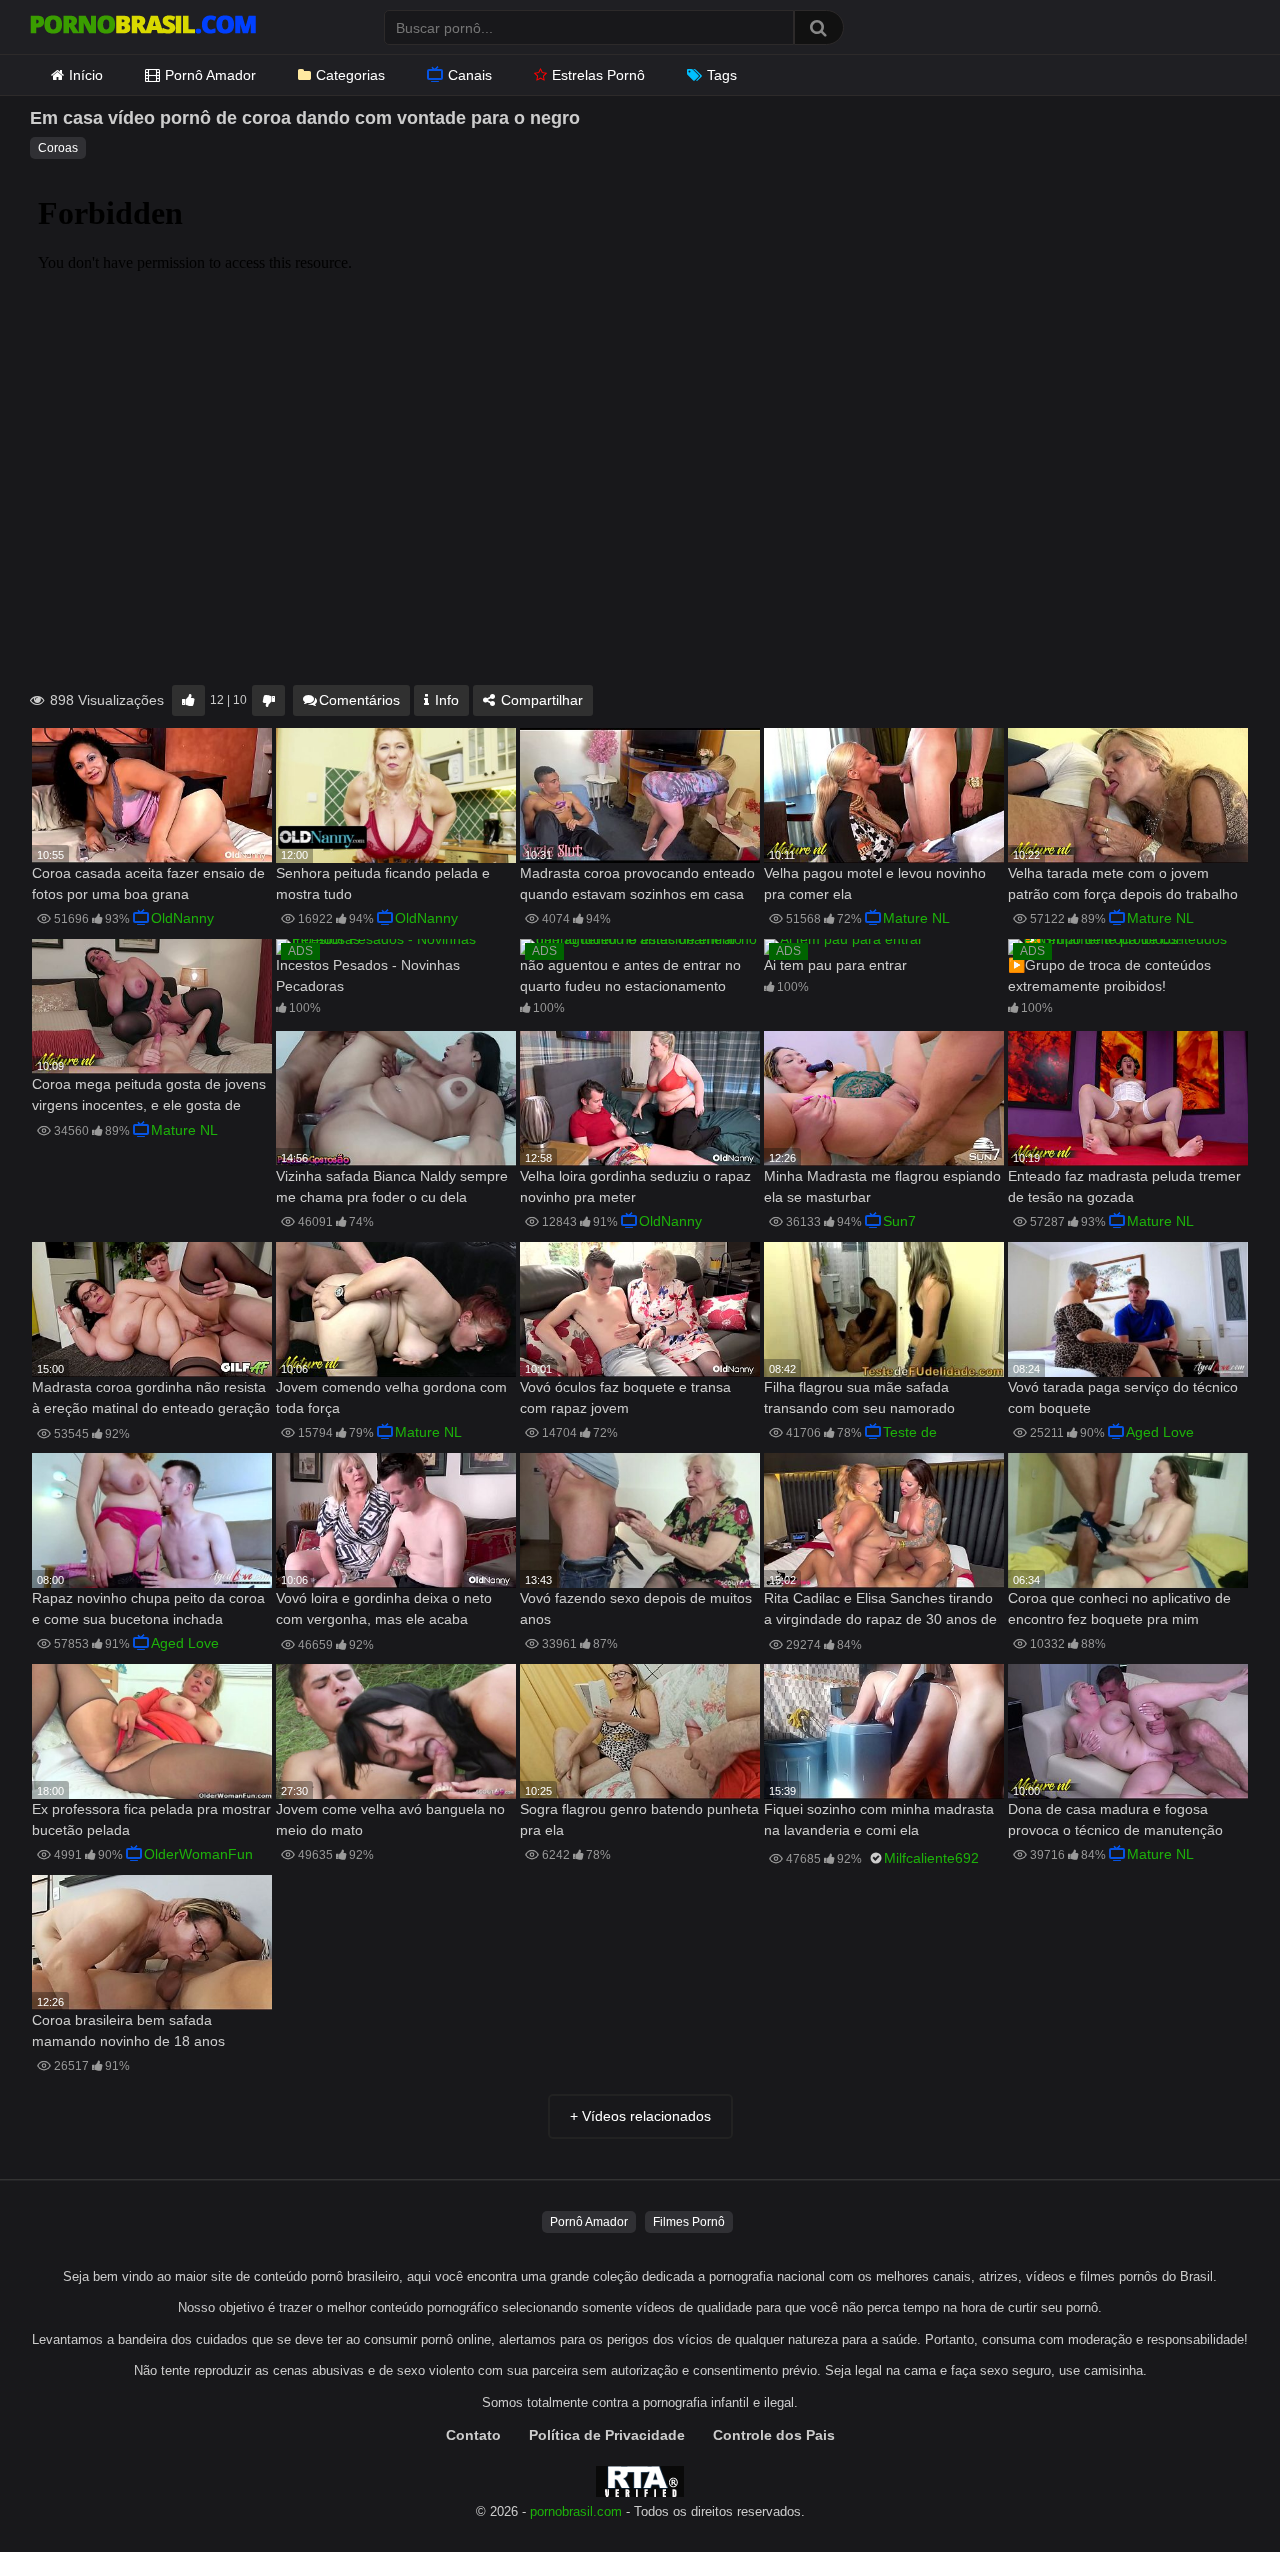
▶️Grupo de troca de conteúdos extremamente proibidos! (1109, 975)
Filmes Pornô (689, 2222)
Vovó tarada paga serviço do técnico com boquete (1123, 1397)
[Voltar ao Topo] (1213, 2491)
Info (445, 700)
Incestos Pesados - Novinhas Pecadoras (368, 975)
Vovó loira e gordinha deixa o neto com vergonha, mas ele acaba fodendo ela (384, 1610)
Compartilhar (540, 700)
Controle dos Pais (774, 2435)
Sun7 (899, 1221)
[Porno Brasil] (143, 27)
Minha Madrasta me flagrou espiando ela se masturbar (882, 1186)
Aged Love (1160, 1432)
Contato (473, 2435)
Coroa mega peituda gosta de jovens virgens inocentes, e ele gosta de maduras (149, 1096)
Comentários (359, 700)
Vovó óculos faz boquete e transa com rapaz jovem (625, 1397)
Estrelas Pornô (598, 75)
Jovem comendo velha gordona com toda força (391, 1397)
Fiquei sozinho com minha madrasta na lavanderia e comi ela (879, 1819)
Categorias (350, 75)
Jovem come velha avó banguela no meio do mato (390, 1819)
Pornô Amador (210, 75)
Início (86, 75)
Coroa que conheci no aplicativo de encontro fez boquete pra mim (1119, 1608)
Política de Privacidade (607, 2435)
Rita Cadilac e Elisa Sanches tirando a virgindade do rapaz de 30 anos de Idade (880, 1610)
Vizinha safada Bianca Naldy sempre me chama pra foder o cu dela (392, 1186)
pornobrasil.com (576, 2512)
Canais (470, 75)
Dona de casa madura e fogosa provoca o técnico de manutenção (1115, 1819)
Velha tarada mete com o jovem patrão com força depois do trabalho (1123, 883)
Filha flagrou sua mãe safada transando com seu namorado (859, 1397)
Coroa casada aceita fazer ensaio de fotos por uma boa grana (148, 883)
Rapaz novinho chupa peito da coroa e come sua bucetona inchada (148, 1608)
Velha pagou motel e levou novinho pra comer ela (875, 883)
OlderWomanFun (198, 1854)
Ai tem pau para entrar (835, 965)
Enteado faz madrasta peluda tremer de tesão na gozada (1124, 1186)
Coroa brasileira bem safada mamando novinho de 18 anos (128, 2030)
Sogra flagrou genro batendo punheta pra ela (639, 1819)
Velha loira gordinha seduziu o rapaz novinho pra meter (635, 1186)
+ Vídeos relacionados (640, 2116)
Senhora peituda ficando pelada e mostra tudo (383, 883)
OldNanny (182, 918)
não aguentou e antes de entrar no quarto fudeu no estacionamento (630, 975)
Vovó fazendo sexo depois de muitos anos (636, 1608)
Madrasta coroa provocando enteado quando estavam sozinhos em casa (637, 883)
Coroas (58, 148)
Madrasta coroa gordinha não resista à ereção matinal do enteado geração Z (151, 1399)
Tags (722, 75)
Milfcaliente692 (931, 1858)
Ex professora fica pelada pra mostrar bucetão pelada (151, 1819)
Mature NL (916, 918)
